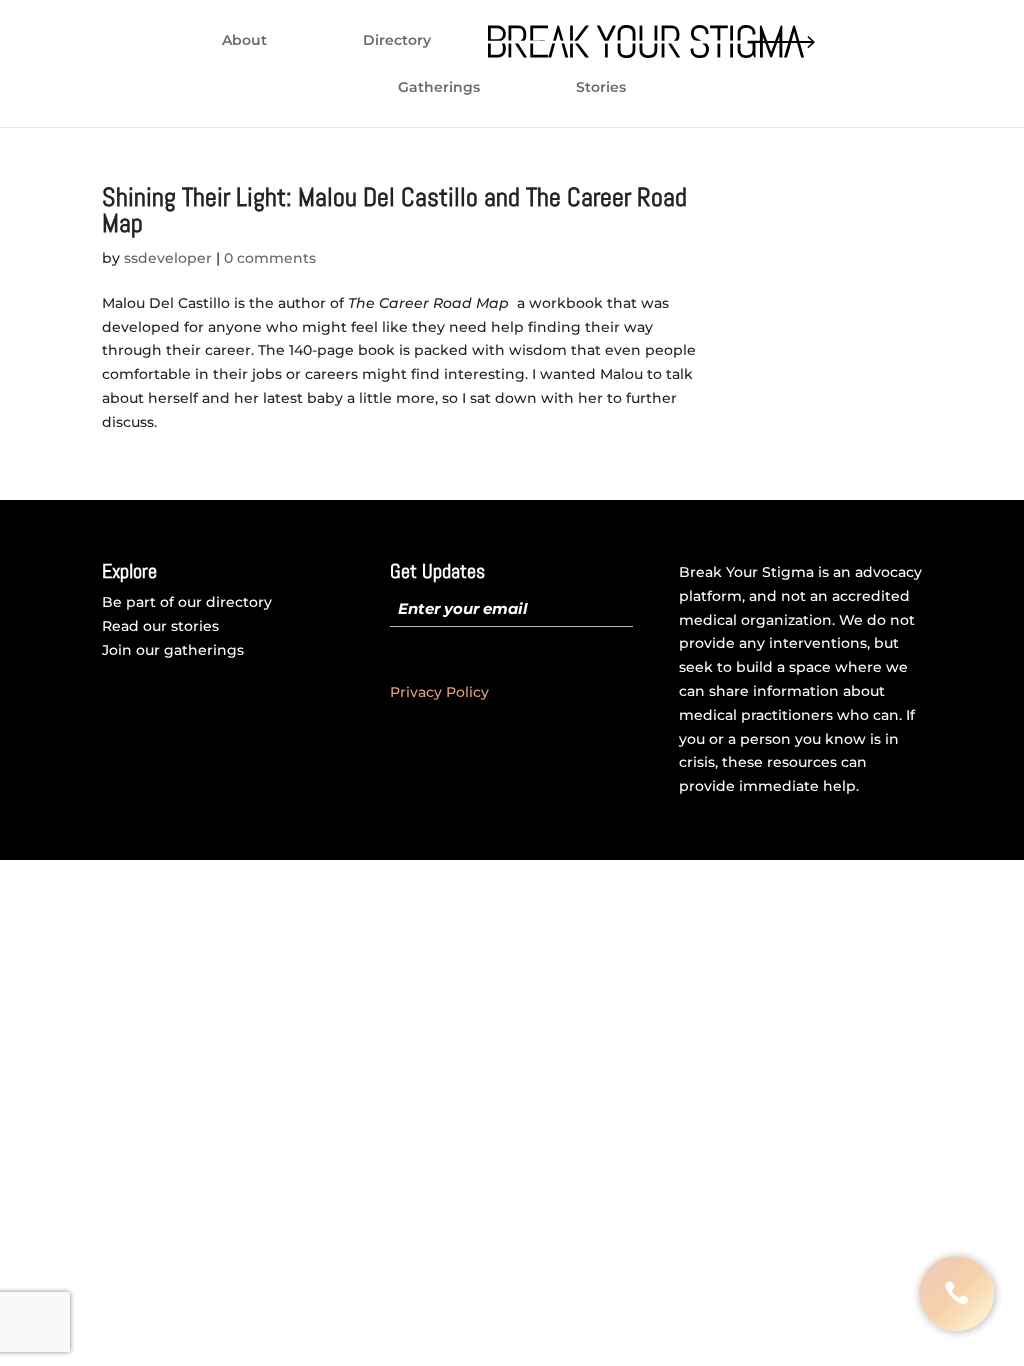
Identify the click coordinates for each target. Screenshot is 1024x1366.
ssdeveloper (168, 258)
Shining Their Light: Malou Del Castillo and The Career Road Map (394, 210)
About (244, 41)
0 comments (270, 258)
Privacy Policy (439, 692)
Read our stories (160, 626)
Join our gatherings (173, 650)
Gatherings (439, 88)
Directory (397, 41)
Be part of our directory (187, 602)
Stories (601, 88)
